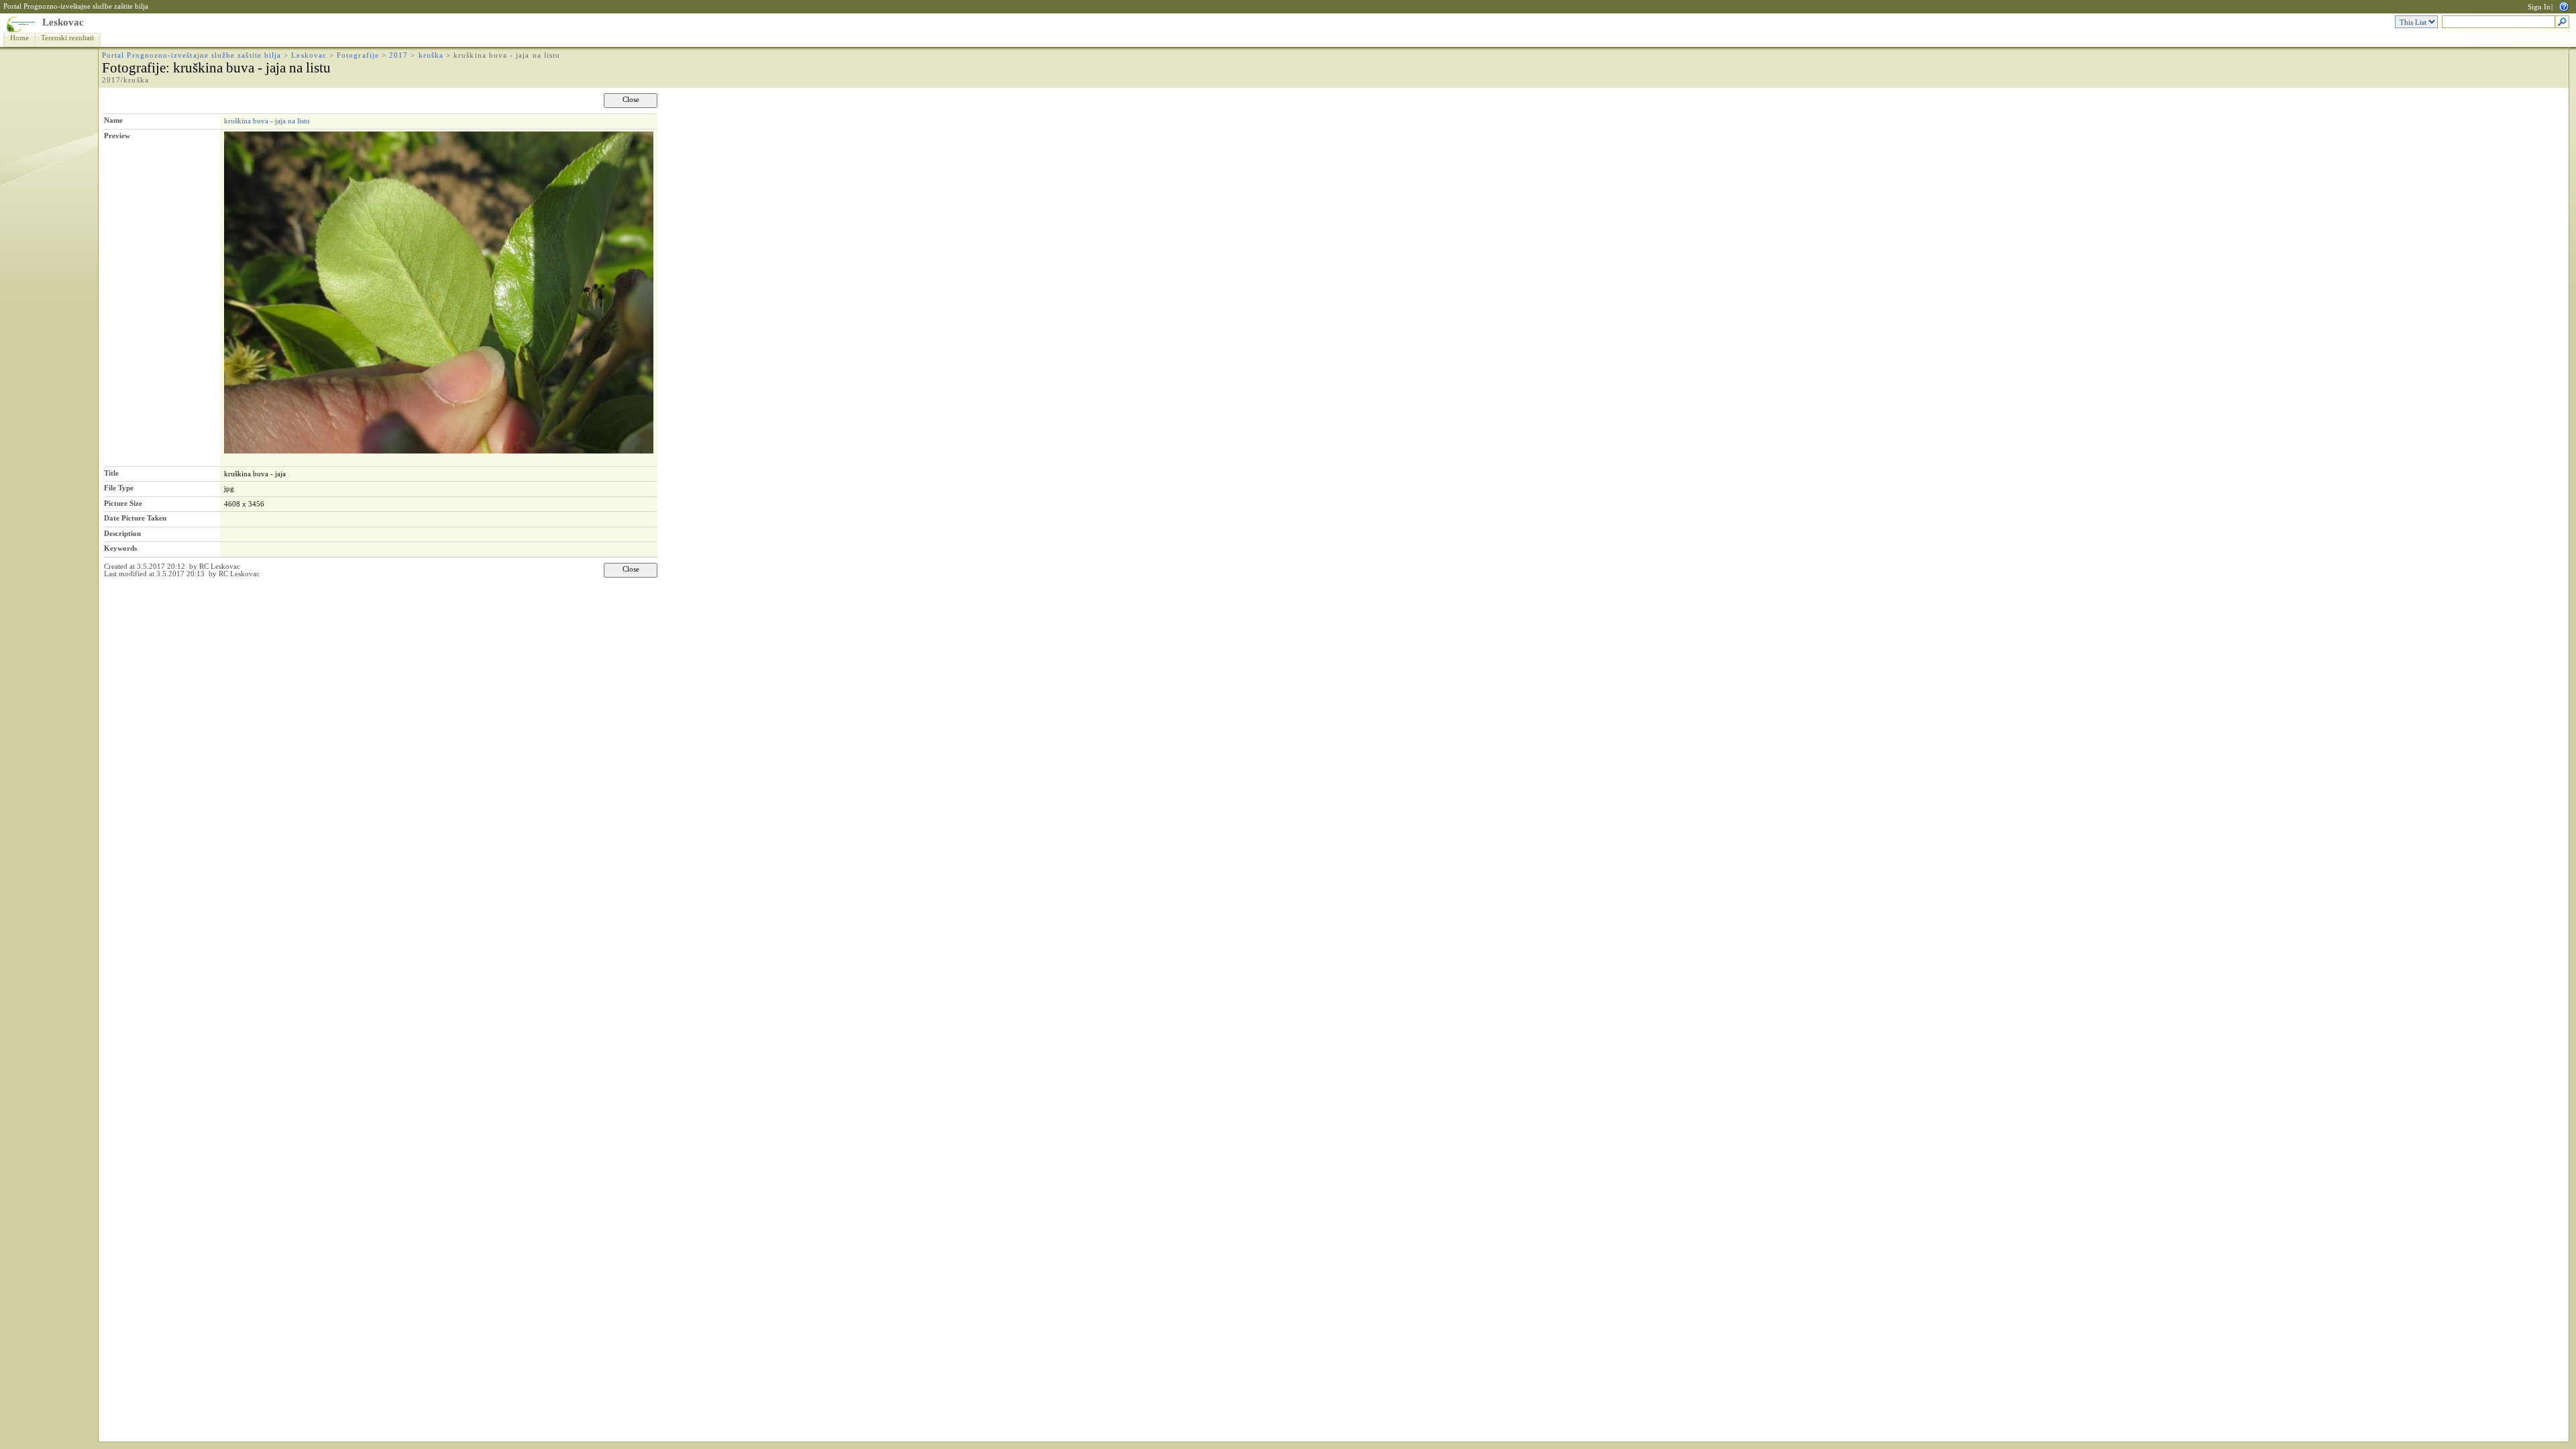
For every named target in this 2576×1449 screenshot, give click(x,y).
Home (19, 38)
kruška (431, 55)
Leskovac (63, 22)
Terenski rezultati (67, 38)
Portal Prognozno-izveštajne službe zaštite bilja (76, 6)
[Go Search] (2562, 22)
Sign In (2539, 7)
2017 (398, 55)
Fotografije (358, 55)
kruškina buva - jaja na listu (267, 121)
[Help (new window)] (2564, 6)
